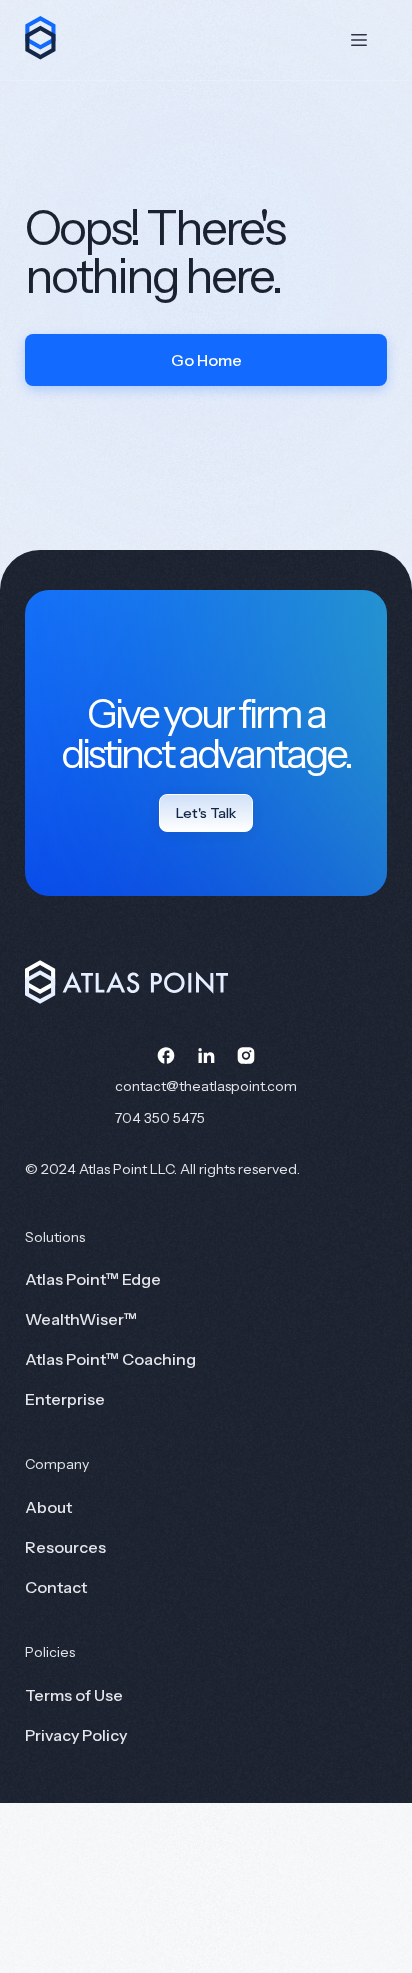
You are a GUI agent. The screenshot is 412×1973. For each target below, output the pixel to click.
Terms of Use (74, 1695)
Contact (56, 1587)
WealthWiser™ (81, 1319)
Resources (65, 1547)
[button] (359, 40)
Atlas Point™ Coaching (110, 1359)
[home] (41, 36)
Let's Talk (206, 813)
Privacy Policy (76, 1735)
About (48, 1507)
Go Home (206, 360)
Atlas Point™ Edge (93, 1279)
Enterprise (65, 1399)
